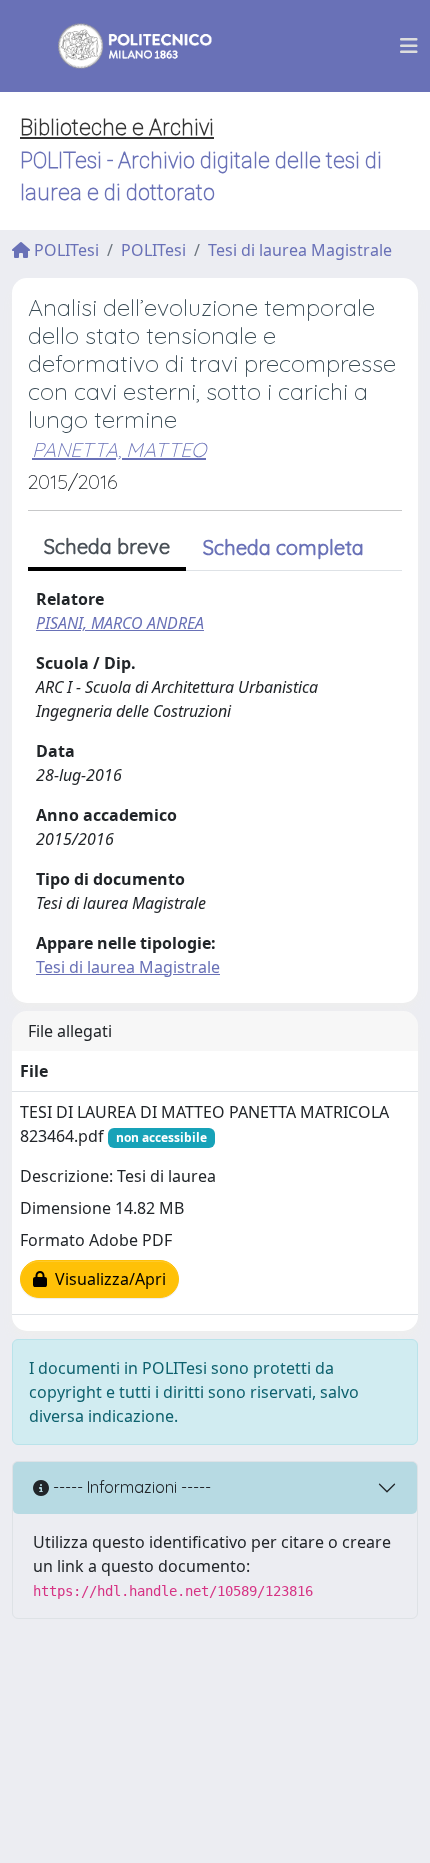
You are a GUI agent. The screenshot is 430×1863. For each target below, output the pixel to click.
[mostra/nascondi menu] (409, 46)
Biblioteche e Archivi (117, 127)
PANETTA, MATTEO (119, 449)
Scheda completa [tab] (283, 547)
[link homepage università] (122, 46)
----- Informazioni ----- (130, 1487)
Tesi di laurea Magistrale (300, 250)
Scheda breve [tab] (107, 546)
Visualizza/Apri (106, 1279)
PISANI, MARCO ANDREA (120, 623)
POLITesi (64, 250)
